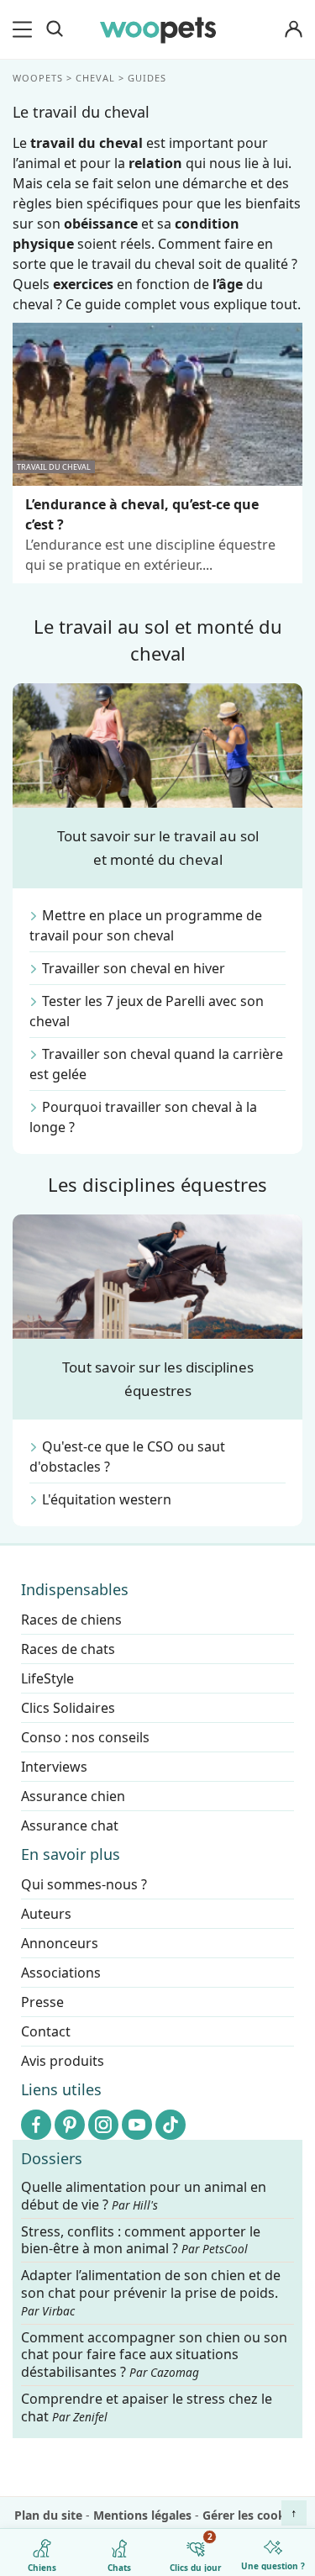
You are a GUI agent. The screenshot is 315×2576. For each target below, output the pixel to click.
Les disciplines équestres (157, 1184)
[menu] (25, 29)
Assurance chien (73, 1796)
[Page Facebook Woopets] (36, 2125)
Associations (61, 1973)
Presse (42, 2002)
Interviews (54, 1767)
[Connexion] (293, 30)
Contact (46, 2031)
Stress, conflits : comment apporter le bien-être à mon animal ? (141, 2240)
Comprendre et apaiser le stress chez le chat (147, 2407)
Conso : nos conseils (85, 1737)
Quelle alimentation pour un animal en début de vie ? (144, 2196)
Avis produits (63, 2061)
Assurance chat (70, 1825)
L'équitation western (107, 1499)
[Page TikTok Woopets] (171, 2125)
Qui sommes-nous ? (84, 1884)
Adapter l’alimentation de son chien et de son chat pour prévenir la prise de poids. (151, 2293)
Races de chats (68, 1649)
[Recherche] (55, 29)
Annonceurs (60, 1943)
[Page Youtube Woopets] (137, 2125)
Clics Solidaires (68, 1708)
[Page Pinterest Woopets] (70, 2125)
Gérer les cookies (252, 2515)
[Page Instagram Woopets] (103, 2125)
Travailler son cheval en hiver (134, 968)
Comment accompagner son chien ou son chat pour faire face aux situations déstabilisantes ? (154, 2355)
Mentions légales (142, 2515)
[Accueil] (158, 29)
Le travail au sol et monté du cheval (158, 640)
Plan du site (48, 2515)
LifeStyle (47, 1678)
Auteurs (46, 1914)
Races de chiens (71, 1620)
